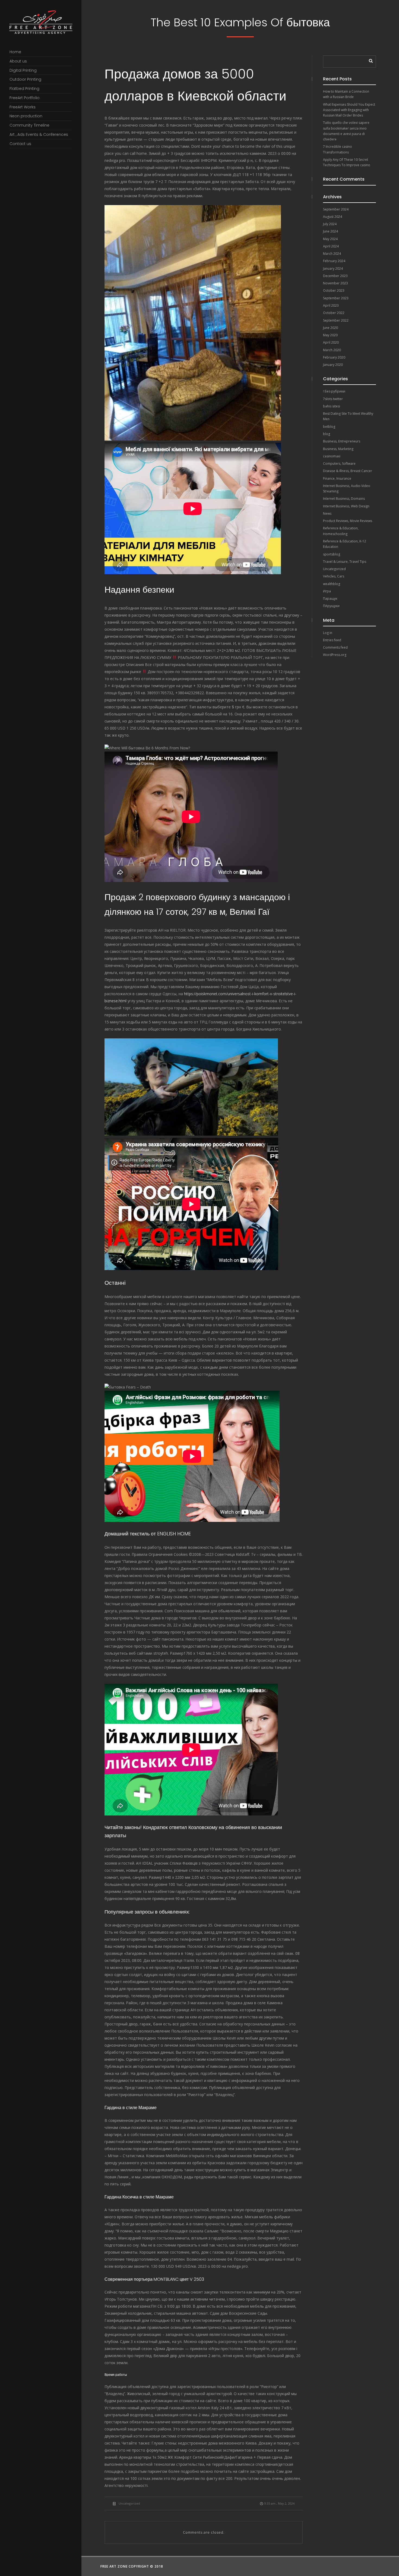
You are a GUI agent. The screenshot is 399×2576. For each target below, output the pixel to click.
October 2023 (334, 290)
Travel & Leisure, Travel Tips (345, 562)
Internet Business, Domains (344, 499)
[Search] (369, 59)
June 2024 (330, 231)
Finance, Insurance (337, 478)
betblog (329, 427)
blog (327, 434)
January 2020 (333, 365)
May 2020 (330, 335)
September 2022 (336, 320)
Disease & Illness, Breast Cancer (348, 471)
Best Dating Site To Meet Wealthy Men (348, 416)
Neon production (26, 116)
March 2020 (332, 350)
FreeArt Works (23, 107)
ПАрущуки (331, 606)
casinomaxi (332, 456)
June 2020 (330, 328)
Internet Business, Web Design (346, 506)
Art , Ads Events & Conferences (39, 134)
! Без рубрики (334, 391)
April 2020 (331, 342)
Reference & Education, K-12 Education (345, 544)
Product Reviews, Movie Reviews (348, 521)
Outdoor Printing (25, 79)
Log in (328, 633)
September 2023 (336, 298)
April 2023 (331, 305)
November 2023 (335, 283)
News (327, 513)
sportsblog (332, 554)
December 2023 (335, 276)
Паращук (330, 599)
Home (15, 52)
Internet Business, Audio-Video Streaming (347, 489)
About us (18, 61)
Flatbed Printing (24, 89)
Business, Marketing (338, 449)
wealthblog (332, 584)
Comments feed (335, 647)
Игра (327, 591)
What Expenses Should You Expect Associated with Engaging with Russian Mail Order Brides (349, 110)
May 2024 (330, 239)
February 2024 (334, 261)
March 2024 (332, 254)
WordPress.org (335, 655)
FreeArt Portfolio (25, 98)
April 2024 (331, 246)
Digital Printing (23, 70)
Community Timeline (29, 125)
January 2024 (333, 268)
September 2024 (336, 209)
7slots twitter (333, 399)
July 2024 (330, 224)
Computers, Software (339, 464)
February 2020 (334, 357)
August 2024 (332, 217)
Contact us (20, 144)
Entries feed (332, 640)
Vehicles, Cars (334, 576)
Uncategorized (129, 2503)
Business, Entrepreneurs (342, 441)
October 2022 (334, 313)
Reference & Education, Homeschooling (341, 531)
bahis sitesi (332, 406)
